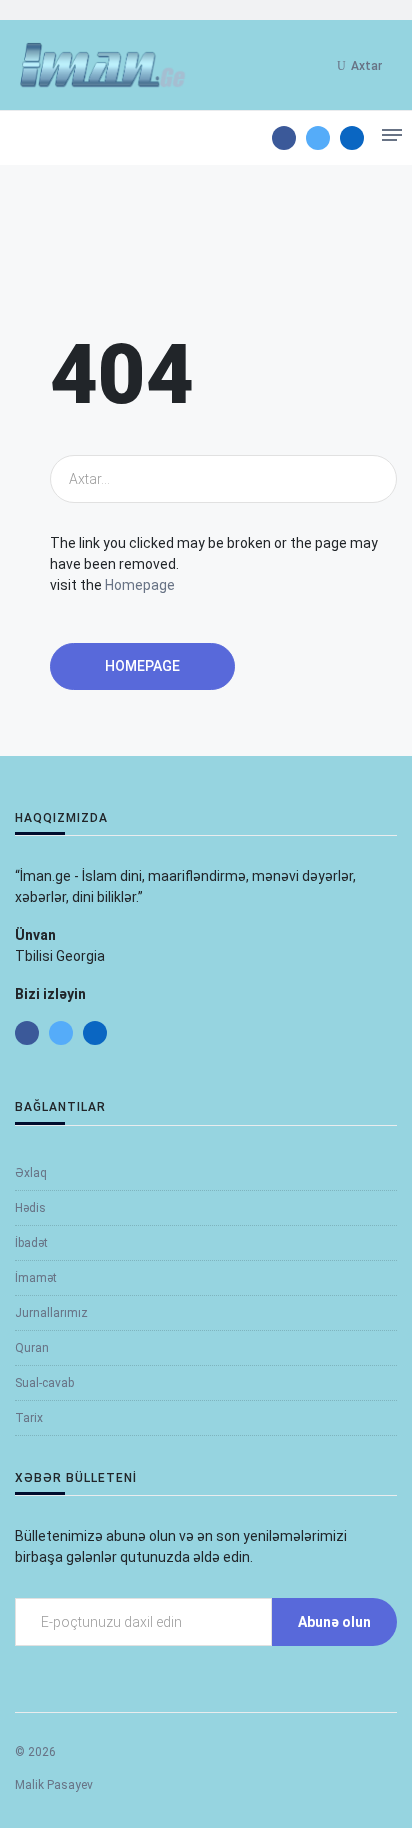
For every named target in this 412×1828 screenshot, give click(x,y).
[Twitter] (318, 138)
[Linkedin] (352, 138)
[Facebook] (284, 138)
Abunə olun (334, 1622)
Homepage (140, 585)
